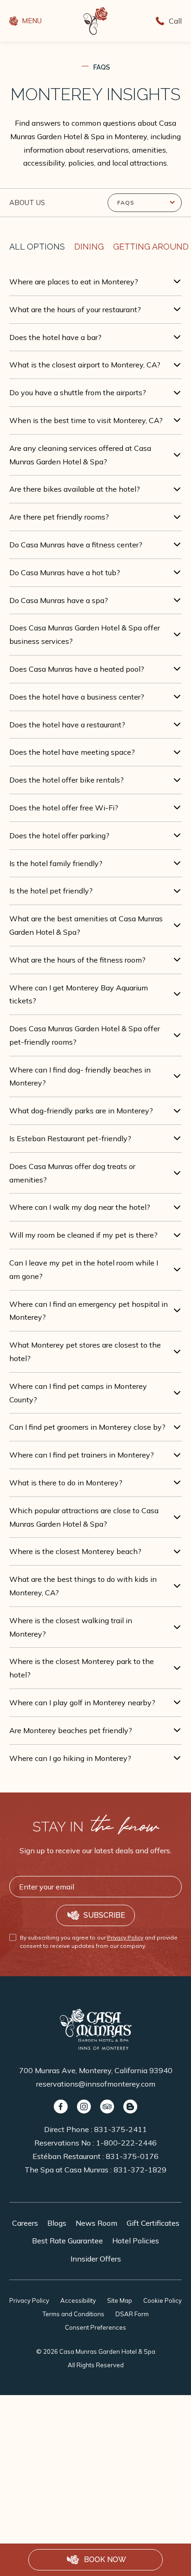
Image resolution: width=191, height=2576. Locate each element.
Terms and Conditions (73, 2314)
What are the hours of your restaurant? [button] (75, 309)
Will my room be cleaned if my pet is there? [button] (83, 1235)
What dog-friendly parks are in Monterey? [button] (81, 1111)
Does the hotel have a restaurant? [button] (67, 725)
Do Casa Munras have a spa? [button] (59, 600)
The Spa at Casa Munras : (95, 2170)
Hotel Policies (136, 2241)
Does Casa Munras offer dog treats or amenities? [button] (72, 1173)
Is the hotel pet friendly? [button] (51, 891)
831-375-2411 (121, 2129)
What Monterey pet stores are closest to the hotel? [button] (85, 1352)
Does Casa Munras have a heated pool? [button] (77, 669)
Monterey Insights (95, 94)
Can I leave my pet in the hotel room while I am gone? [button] (84, 1269)
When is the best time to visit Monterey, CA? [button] (86, 420)
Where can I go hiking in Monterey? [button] (70, 1758)
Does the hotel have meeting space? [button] (72, 752)
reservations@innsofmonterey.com (96, 2084)
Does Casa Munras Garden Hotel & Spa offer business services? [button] (85, 634)
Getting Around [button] (151, 247)
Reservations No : (95, 2143)
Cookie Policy (162, 2300)
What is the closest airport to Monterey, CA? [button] (85, 365)
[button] (95, 2560)
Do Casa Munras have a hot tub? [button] (65, 572)
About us (27, 202)
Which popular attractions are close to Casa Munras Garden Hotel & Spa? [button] (84, 1517)
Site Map (120, 2300)
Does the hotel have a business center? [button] (77, 697)
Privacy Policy (125, 1937)
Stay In (96, 1827)
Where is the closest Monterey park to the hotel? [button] (82, 1668)
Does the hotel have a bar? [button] (55, 337)
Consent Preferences (95, 2327)
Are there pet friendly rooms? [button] (59, 517)
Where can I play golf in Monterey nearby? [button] (82, 1702)
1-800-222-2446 (126, 2143)
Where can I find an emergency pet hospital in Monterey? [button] (89, 1311)
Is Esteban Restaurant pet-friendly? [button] (70, 1138)
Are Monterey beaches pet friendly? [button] (71, 1730)
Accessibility (78, 2300)
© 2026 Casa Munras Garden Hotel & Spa (96, 2358)
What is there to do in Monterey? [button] (66, 1483)
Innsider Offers (96, 2259)
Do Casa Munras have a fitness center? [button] (76, 545)
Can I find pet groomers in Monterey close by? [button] (87, 1427)
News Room (96, 2223)
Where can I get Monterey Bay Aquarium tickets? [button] (79, 994)
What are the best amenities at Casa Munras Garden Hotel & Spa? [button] (86, 925)
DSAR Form (132, 2314)
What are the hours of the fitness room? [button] (77, 960)
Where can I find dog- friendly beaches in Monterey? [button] (80, 1076)
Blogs (57, 2223)
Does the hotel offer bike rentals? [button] (67, 780)
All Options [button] (37, 247)
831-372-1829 (140, 2170)
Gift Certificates (153, 2223)
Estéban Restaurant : (95, 2156)
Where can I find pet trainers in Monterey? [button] (82, 1455)
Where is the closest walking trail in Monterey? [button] (71, 1627)
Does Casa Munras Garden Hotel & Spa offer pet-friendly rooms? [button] (85, 1035)
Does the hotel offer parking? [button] (59, 835)
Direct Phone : (95, 2129)
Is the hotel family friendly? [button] (56, 863)
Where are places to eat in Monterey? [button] (74, 282)
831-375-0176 (132, 2156)
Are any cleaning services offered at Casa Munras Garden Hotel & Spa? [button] (80, 455)
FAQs (102, 67)
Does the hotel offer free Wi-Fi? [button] (64, 808)
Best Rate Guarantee (67, 2241)
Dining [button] (89, 247)
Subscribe (104, 1915)
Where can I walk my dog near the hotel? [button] (80, 1207)
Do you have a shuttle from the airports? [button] (78, 392)
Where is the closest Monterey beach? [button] (75, 1551)
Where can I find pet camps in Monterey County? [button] (78, 1393)
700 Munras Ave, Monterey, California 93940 (96, 2070)
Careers (25, 2223)
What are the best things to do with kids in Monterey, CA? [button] (83, 1586)
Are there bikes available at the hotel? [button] (75, 489)
